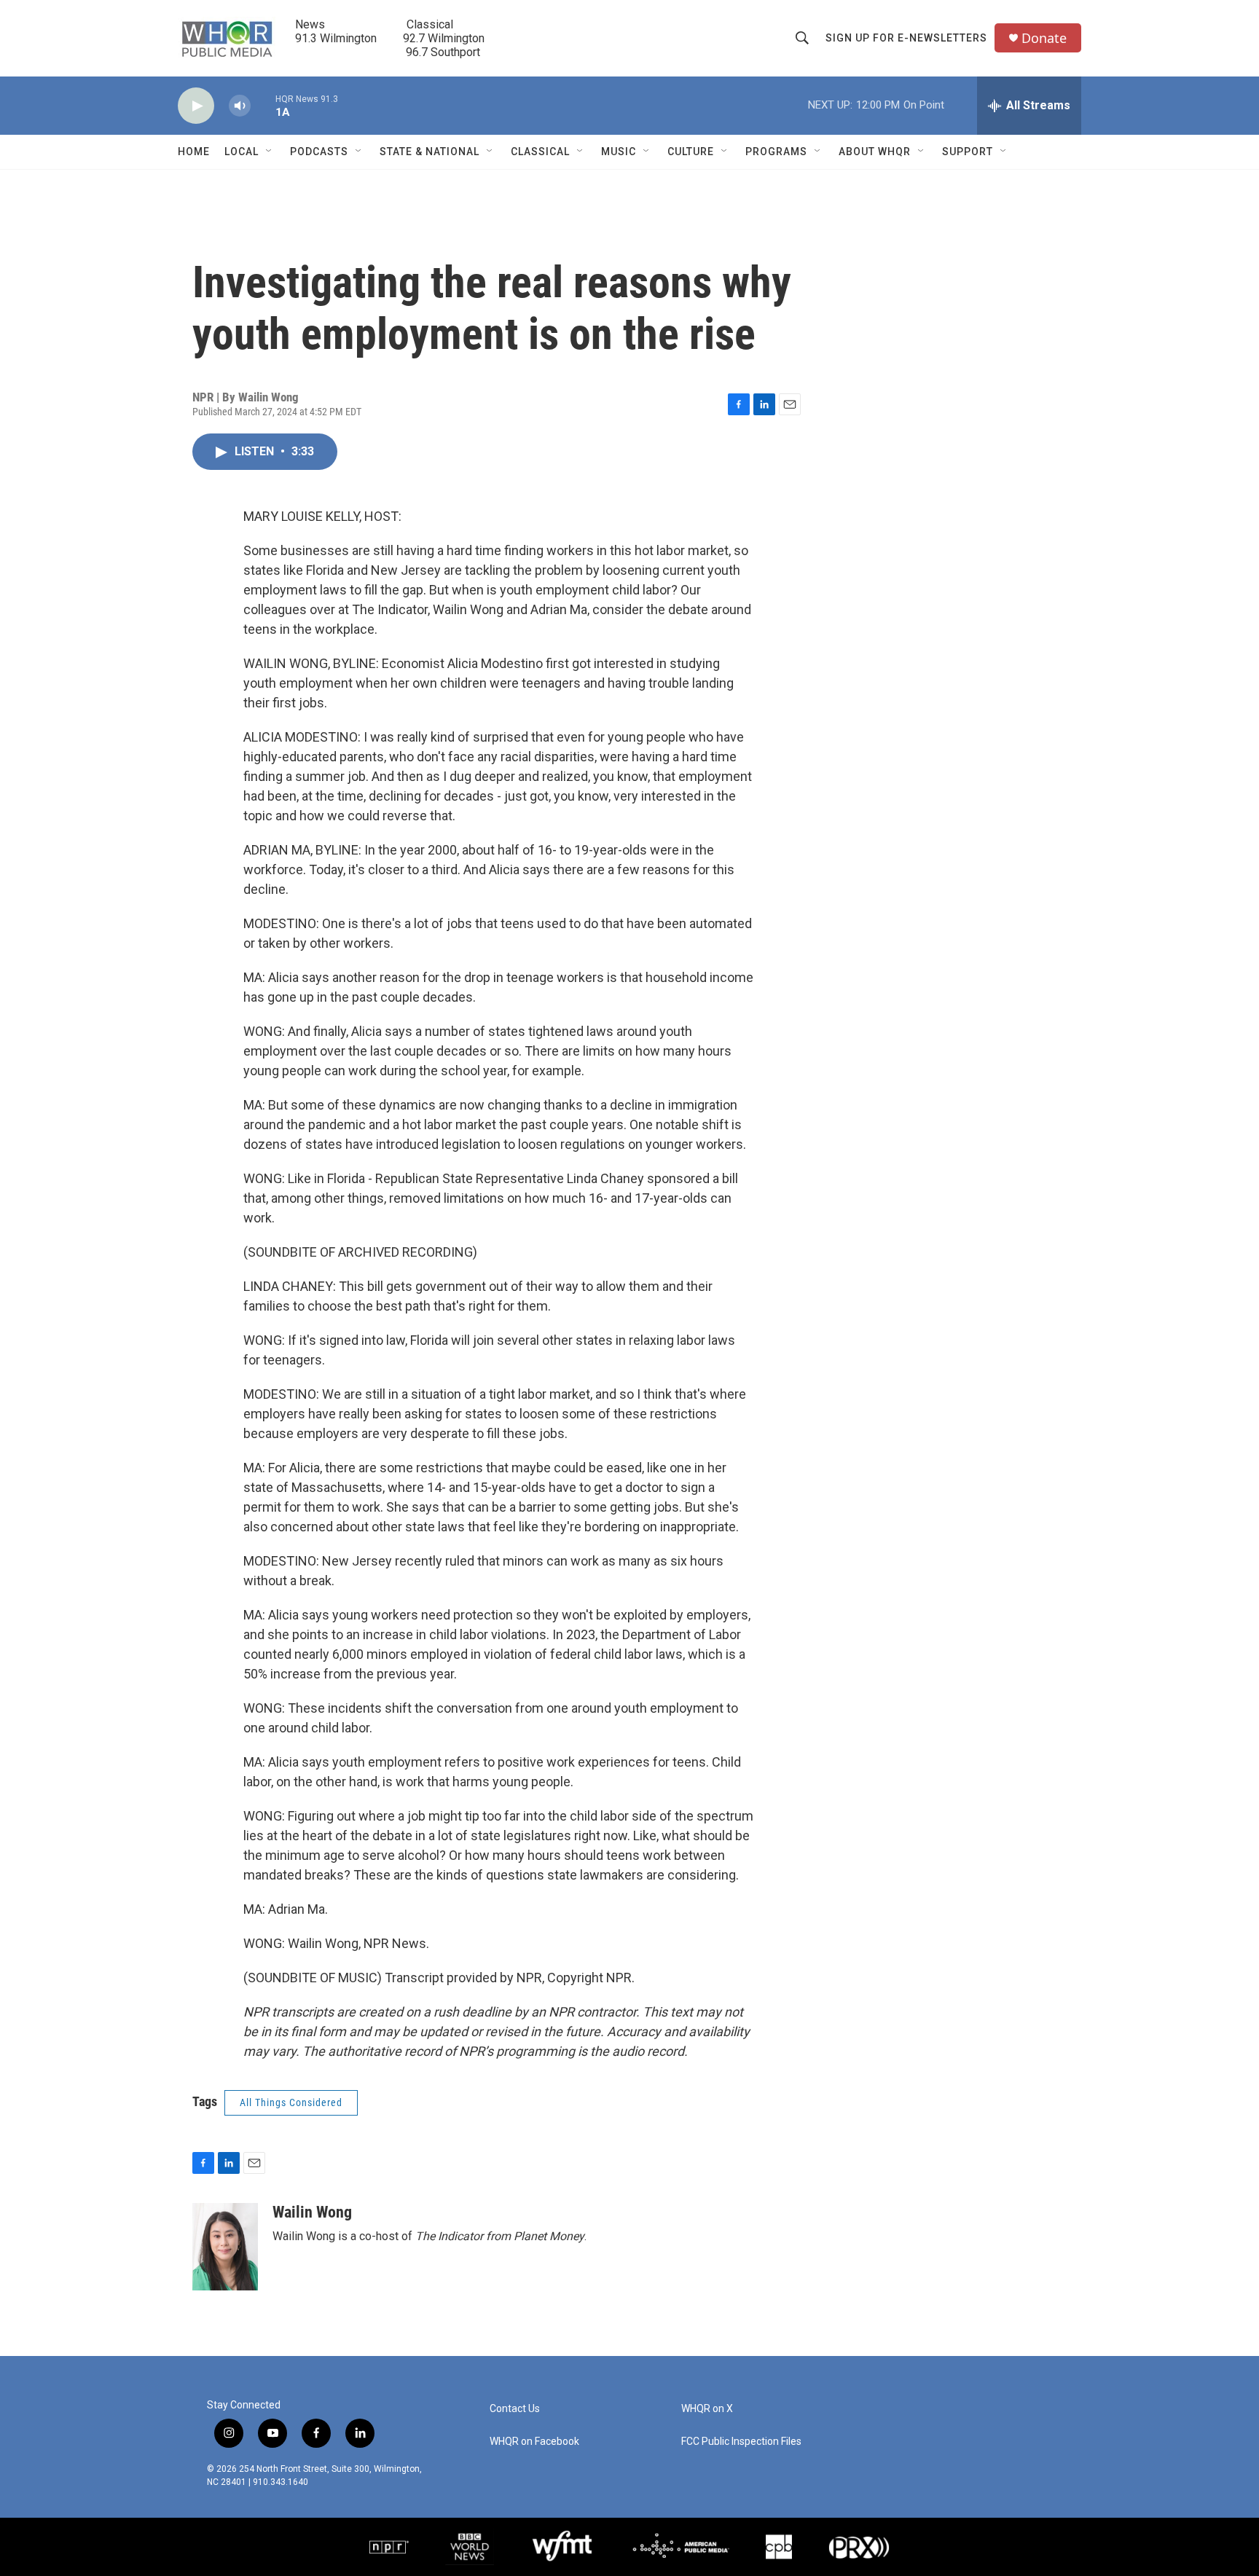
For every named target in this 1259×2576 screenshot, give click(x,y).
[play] (196, 106)
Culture (691, 152)
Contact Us (515, 2409)
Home (194, 152)
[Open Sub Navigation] (270, 152)
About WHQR (875, 152)
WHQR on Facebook (534, 2442)
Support (968, 152)
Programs (776, 152)
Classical (540, 152)
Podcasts (319, 152)
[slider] (263, 105)
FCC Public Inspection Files (741, 2442)
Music (619, 152)
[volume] (240, 106)
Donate (1044, 38)
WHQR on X (707, 2409)
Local (242, 152)
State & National (430, 152)
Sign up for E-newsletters (906, 38)
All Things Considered (291, 2102)
